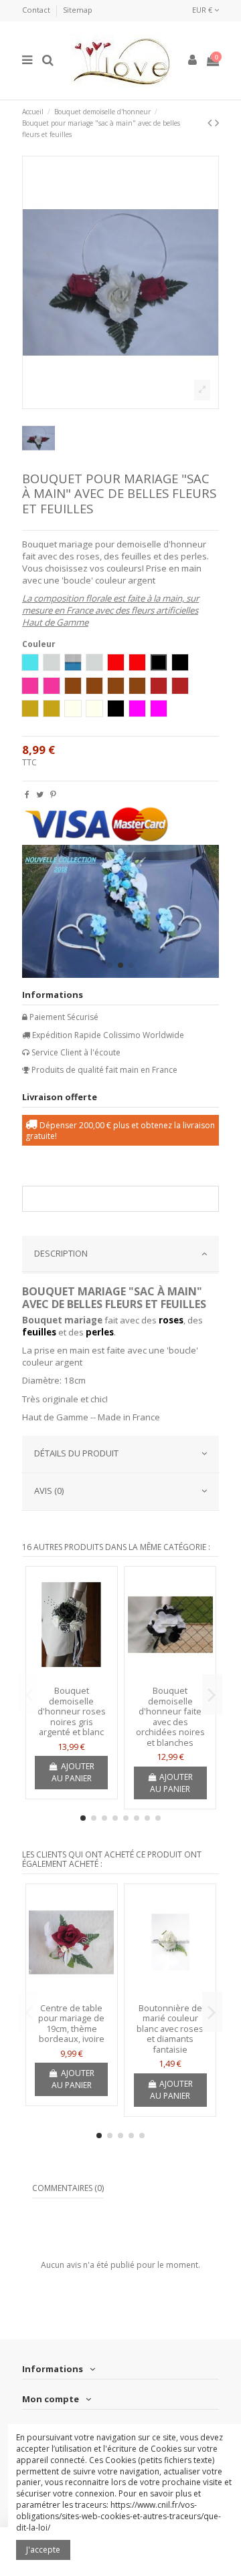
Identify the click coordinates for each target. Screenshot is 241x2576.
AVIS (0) (49, 1491)
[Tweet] (40, 794)
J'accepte (43, 2550)
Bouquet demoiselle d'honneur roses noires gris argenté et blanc (72, 1711)
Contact (37, 10)
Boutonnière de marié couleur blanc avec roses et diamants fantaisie (170, 2029)
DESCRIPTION (61, 1253)
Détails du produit (76, 1453)
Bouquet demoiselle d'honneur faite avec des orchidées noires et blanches (170, 1716)
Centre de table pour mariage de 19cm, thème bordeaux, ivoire (71, 2024)
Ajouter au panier (73, 1772)
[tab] (120, 1255)
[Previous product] (211, 122)
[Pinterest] (53, 794)
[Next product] (217, 122)
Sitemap (78, 10)
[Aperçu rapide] (72, 1676)
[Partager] (27, 794)
